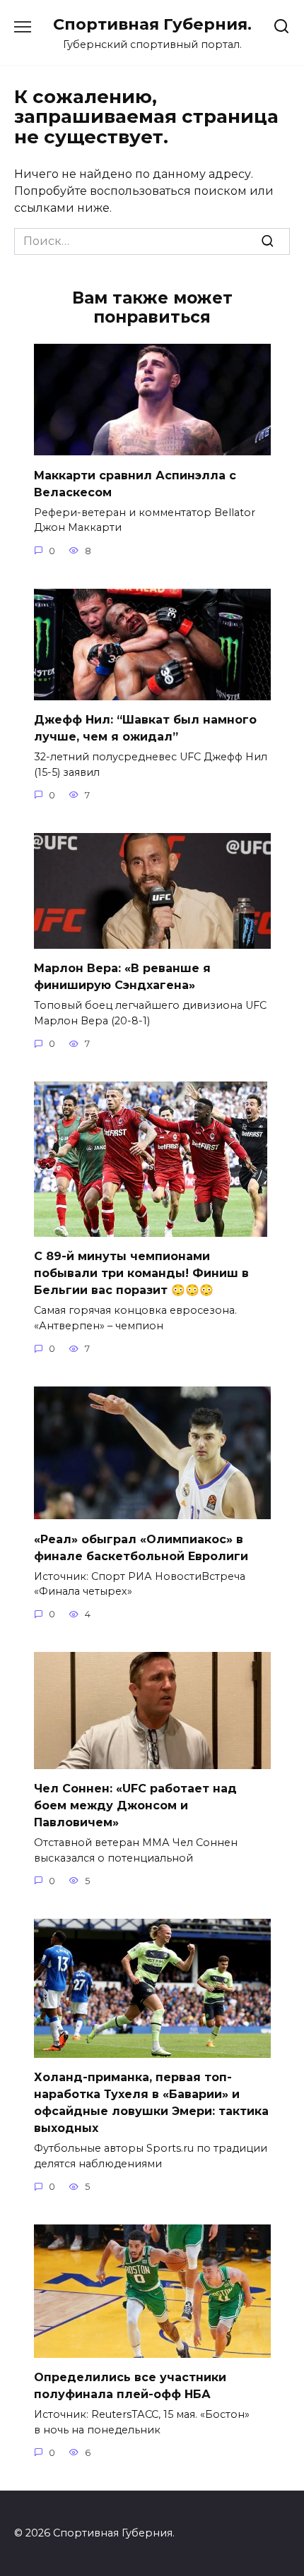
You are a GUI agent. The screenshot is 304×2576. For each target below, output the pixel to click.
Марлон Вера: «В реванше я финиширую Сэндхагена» (122, 977)
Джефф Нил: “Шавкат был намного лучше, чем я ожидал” (145, 728)
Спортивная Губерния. (152, 24)
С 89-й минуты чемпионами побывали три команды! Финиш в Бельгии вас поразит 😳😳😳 (141, 1273)
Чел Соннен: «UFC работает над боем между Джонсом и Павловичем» (135, 1805)
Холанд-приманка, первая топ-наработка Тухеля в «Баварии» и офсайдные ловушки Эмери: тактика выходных (151, 2103)
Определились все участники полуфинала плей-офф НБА (130, 2386)
